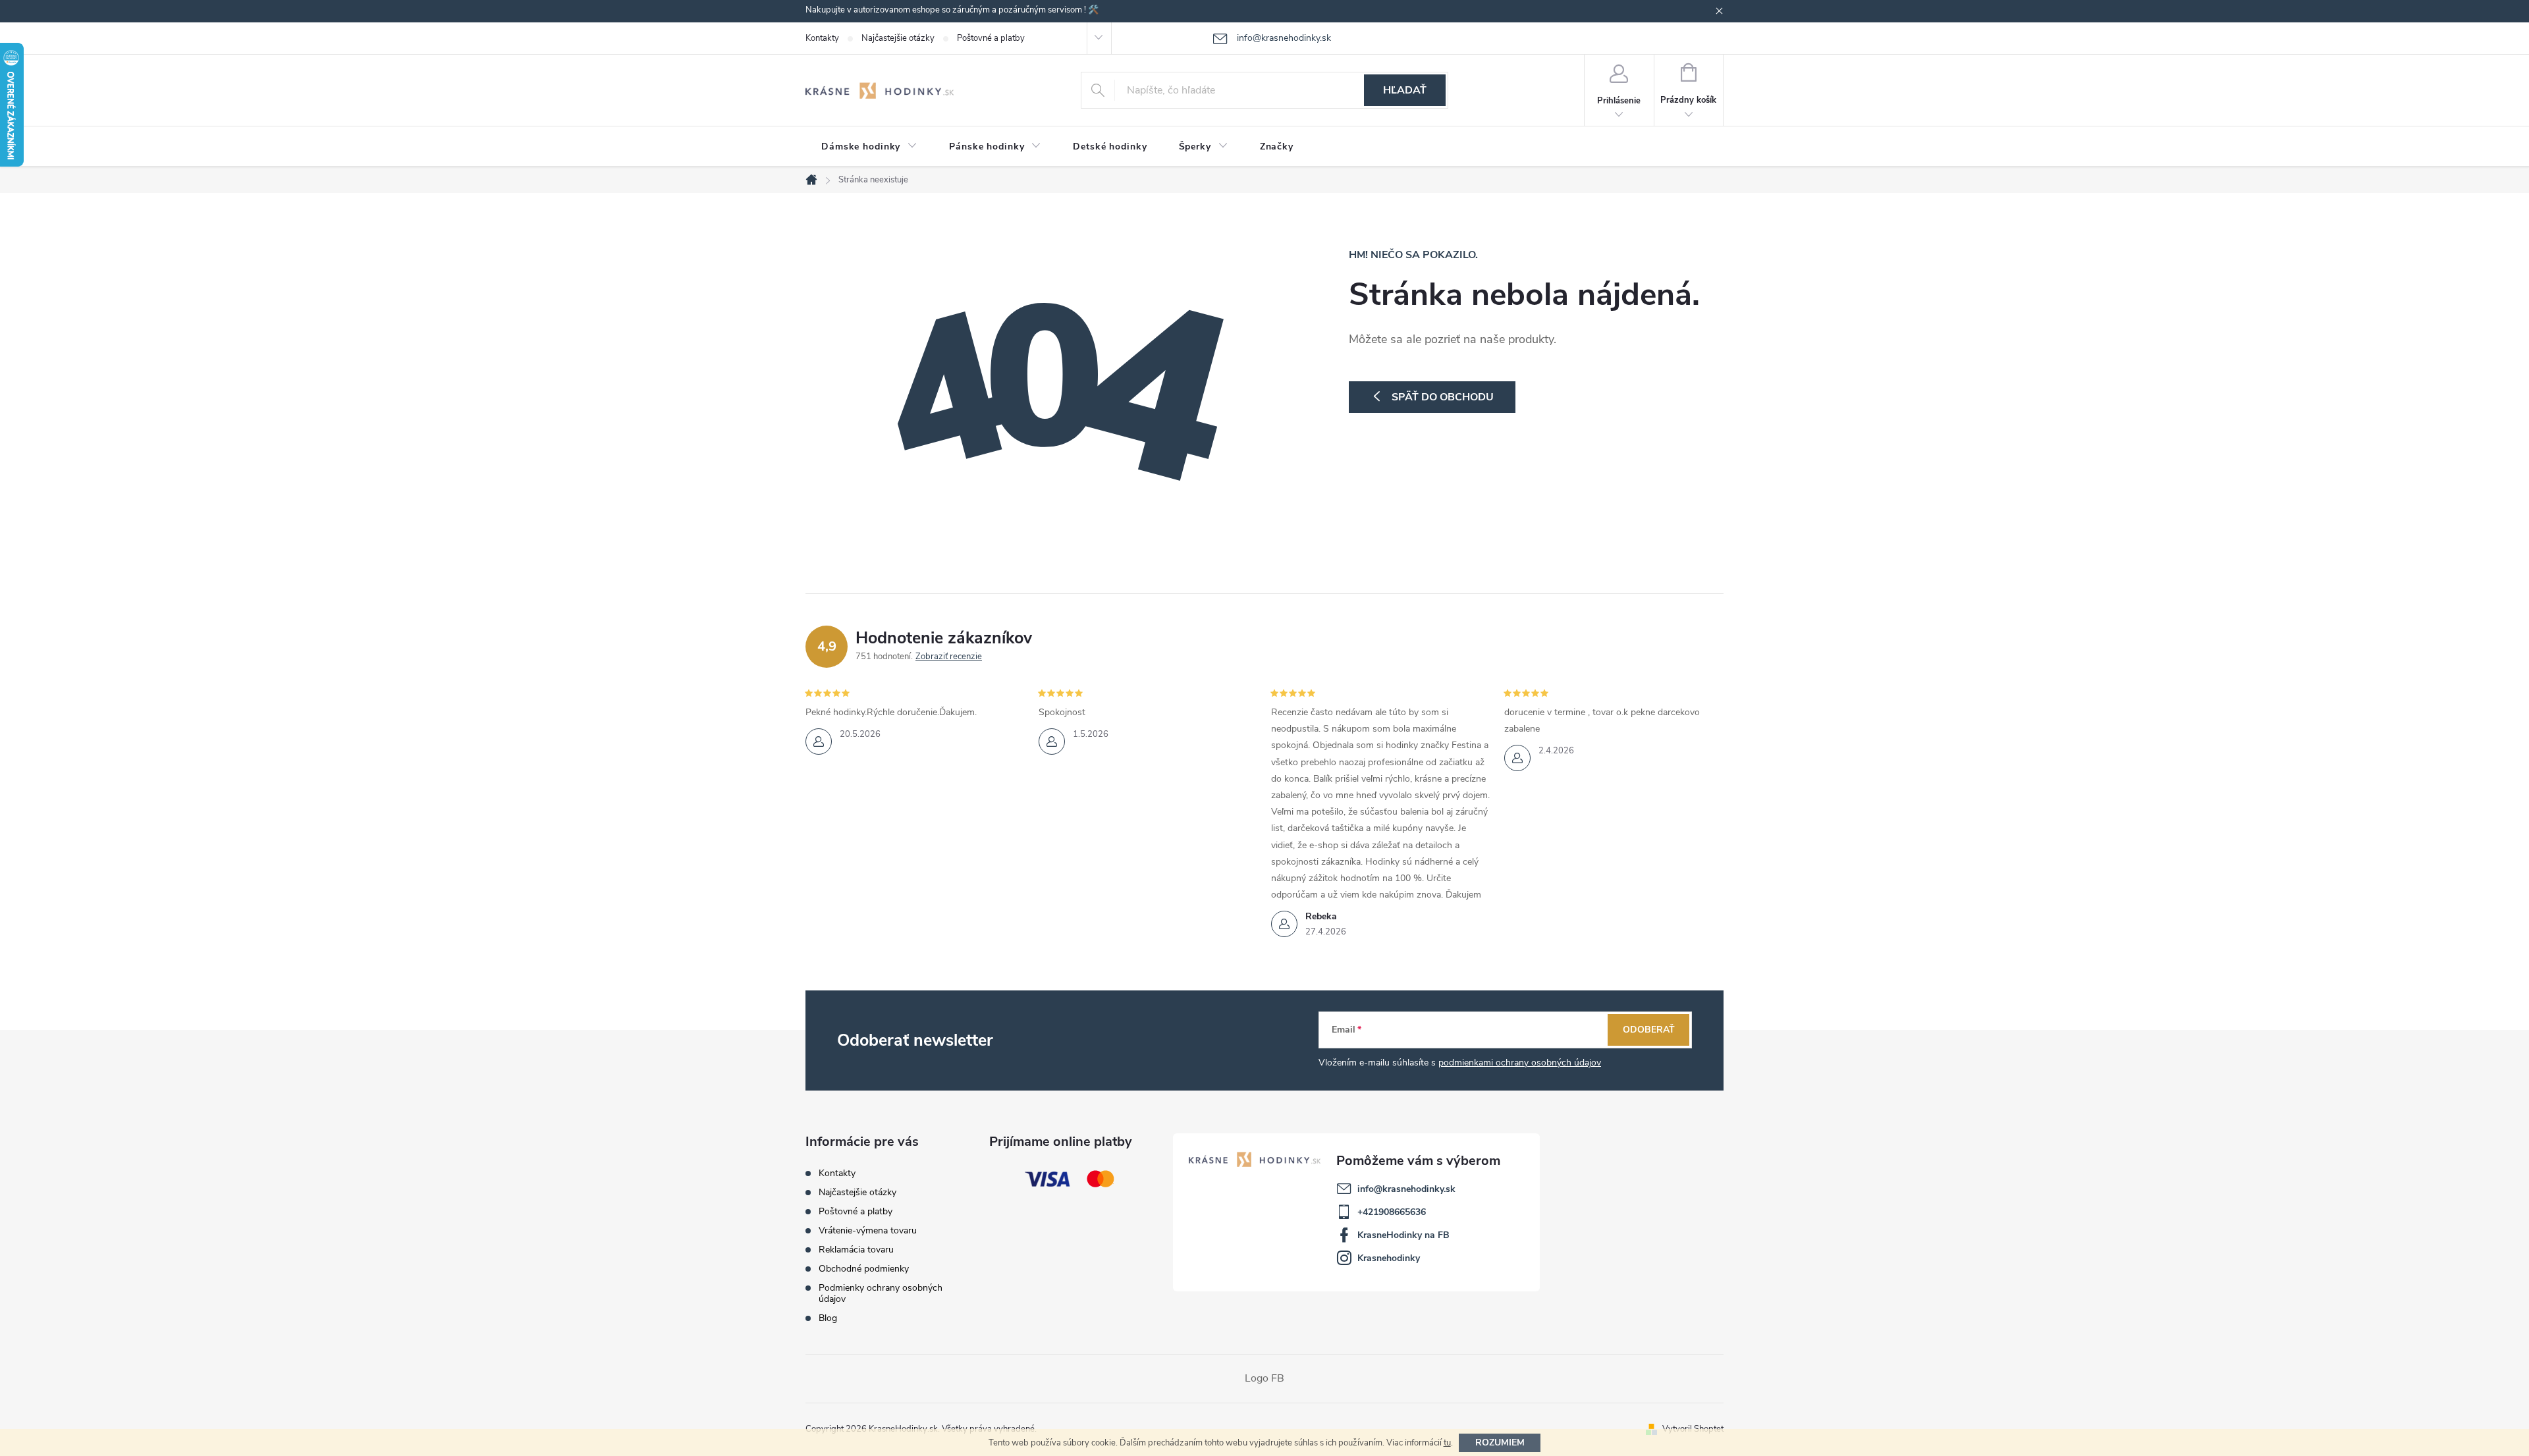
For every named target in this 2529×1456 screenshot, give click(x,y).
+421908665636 (1392, 1212)
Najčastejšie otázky (898, 38)
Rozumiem (1500, 1443)
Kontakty (822, 38)
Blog (828, 1318)
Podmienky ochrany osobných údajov (881, 1293)
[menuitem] (869, 147)
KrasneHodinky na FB (1403, 1235)
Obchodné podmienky (864, 1269)
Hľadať (1405, 90)
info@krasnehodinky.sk (1406, 1189)
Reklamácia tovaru (856, 1250)
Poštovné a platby (991, 38)
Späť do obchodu (1443, 397)
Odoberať (1649, 1030)
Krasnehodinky (1389, 1258)
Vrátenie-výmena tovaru (868, 1230)
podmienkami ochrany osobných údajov (1520, 1063)
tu (1447, 1443)
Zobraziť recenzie (949, 657)
